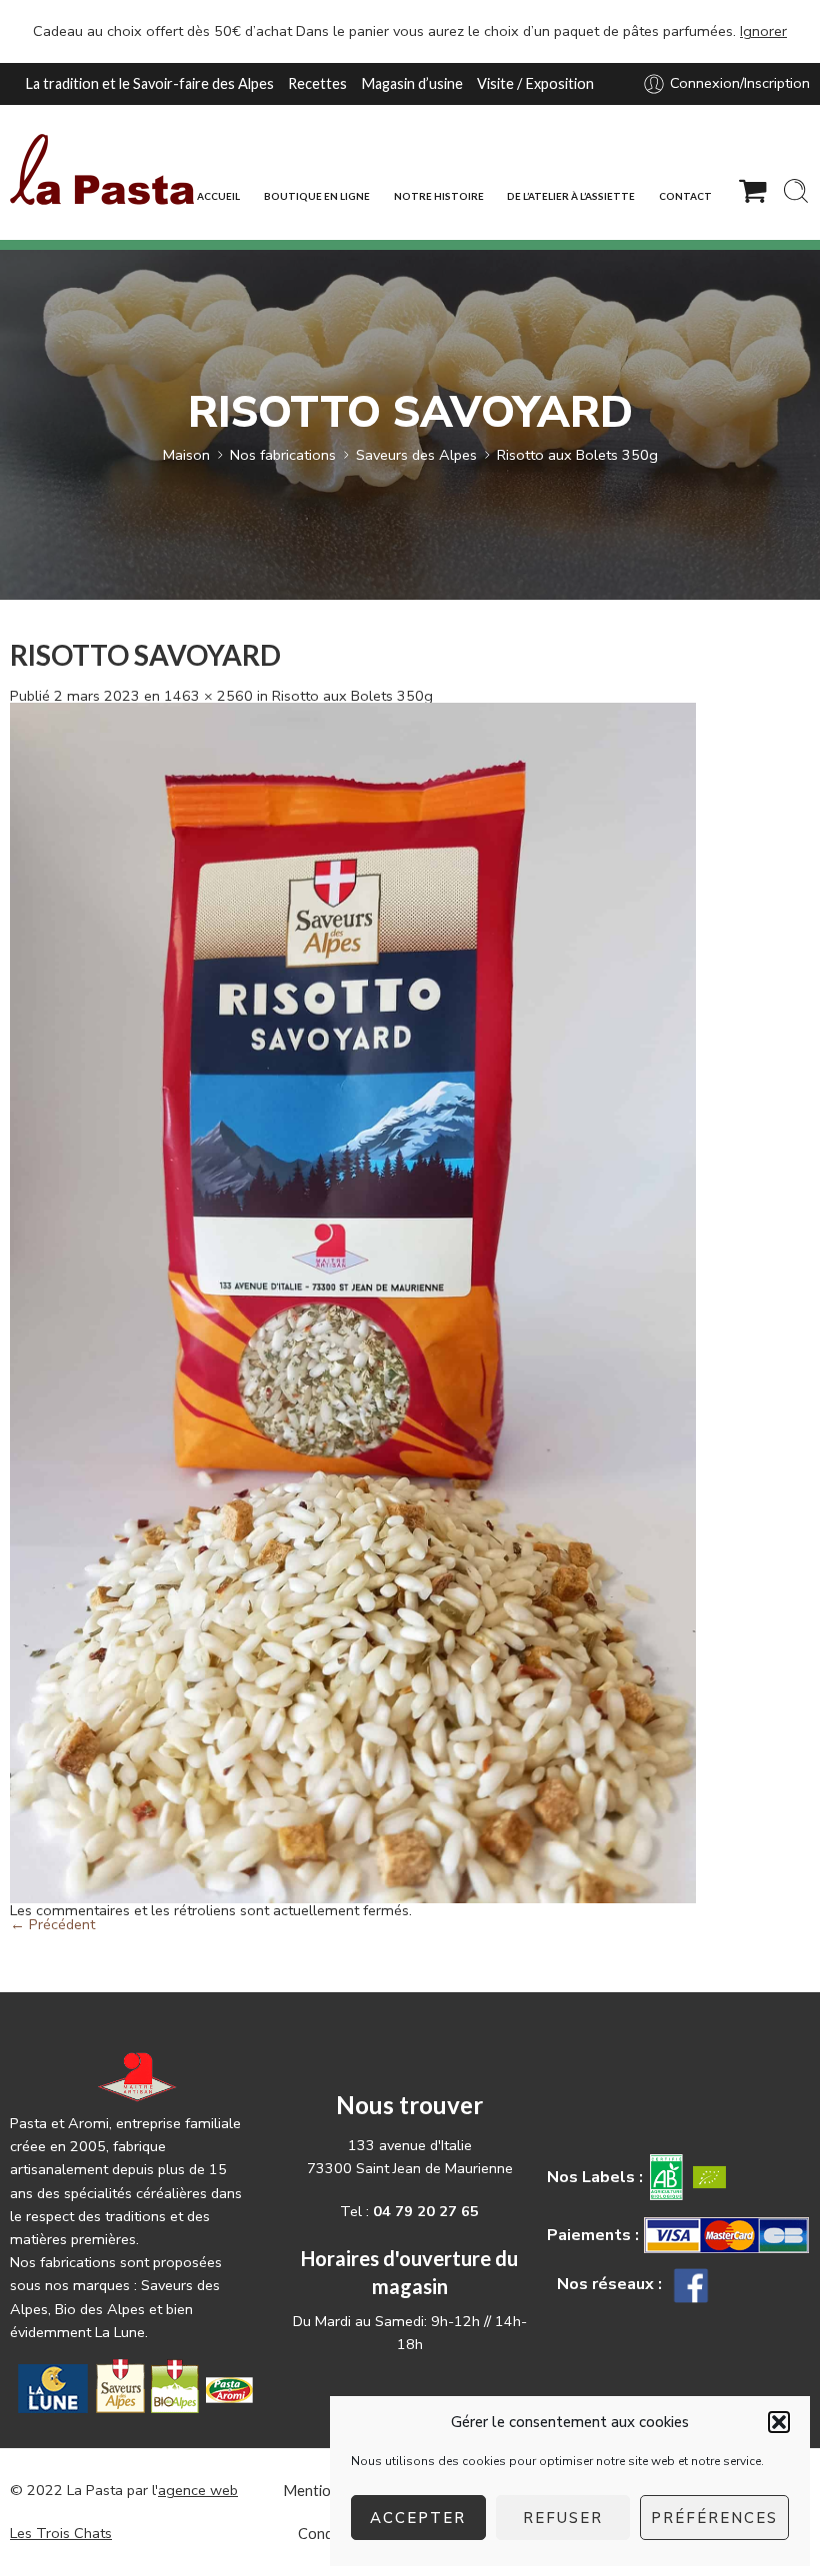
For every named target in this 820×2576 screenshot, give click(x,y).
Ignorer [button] (763, 31)
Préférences (714, 2518)
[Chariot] (753, 191)
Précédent (52, 1924)
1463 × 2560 (208, 696)
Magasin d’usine (412, 83)
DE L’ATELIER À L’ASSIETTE (571, 196)
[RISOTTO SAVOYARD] (353, 1301)
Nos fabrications (283, 455)
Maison (186, 455)
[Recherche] (796, 191)
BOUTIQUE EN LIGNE (317, 196)
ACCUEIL (218, 196)
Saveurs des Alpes (416, 455)
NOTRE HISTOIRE (439, 196)
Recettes (317, 83)
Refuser (563, 2518)
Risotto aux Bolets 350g (577, 455)
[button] (779, 2422)
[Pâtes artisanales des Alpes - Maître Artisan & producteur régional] (102, 169)
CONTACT (685, 196)
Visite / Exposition (535, 83)
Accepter (418, 2518)
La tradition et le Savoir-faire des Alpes (149, 83)
